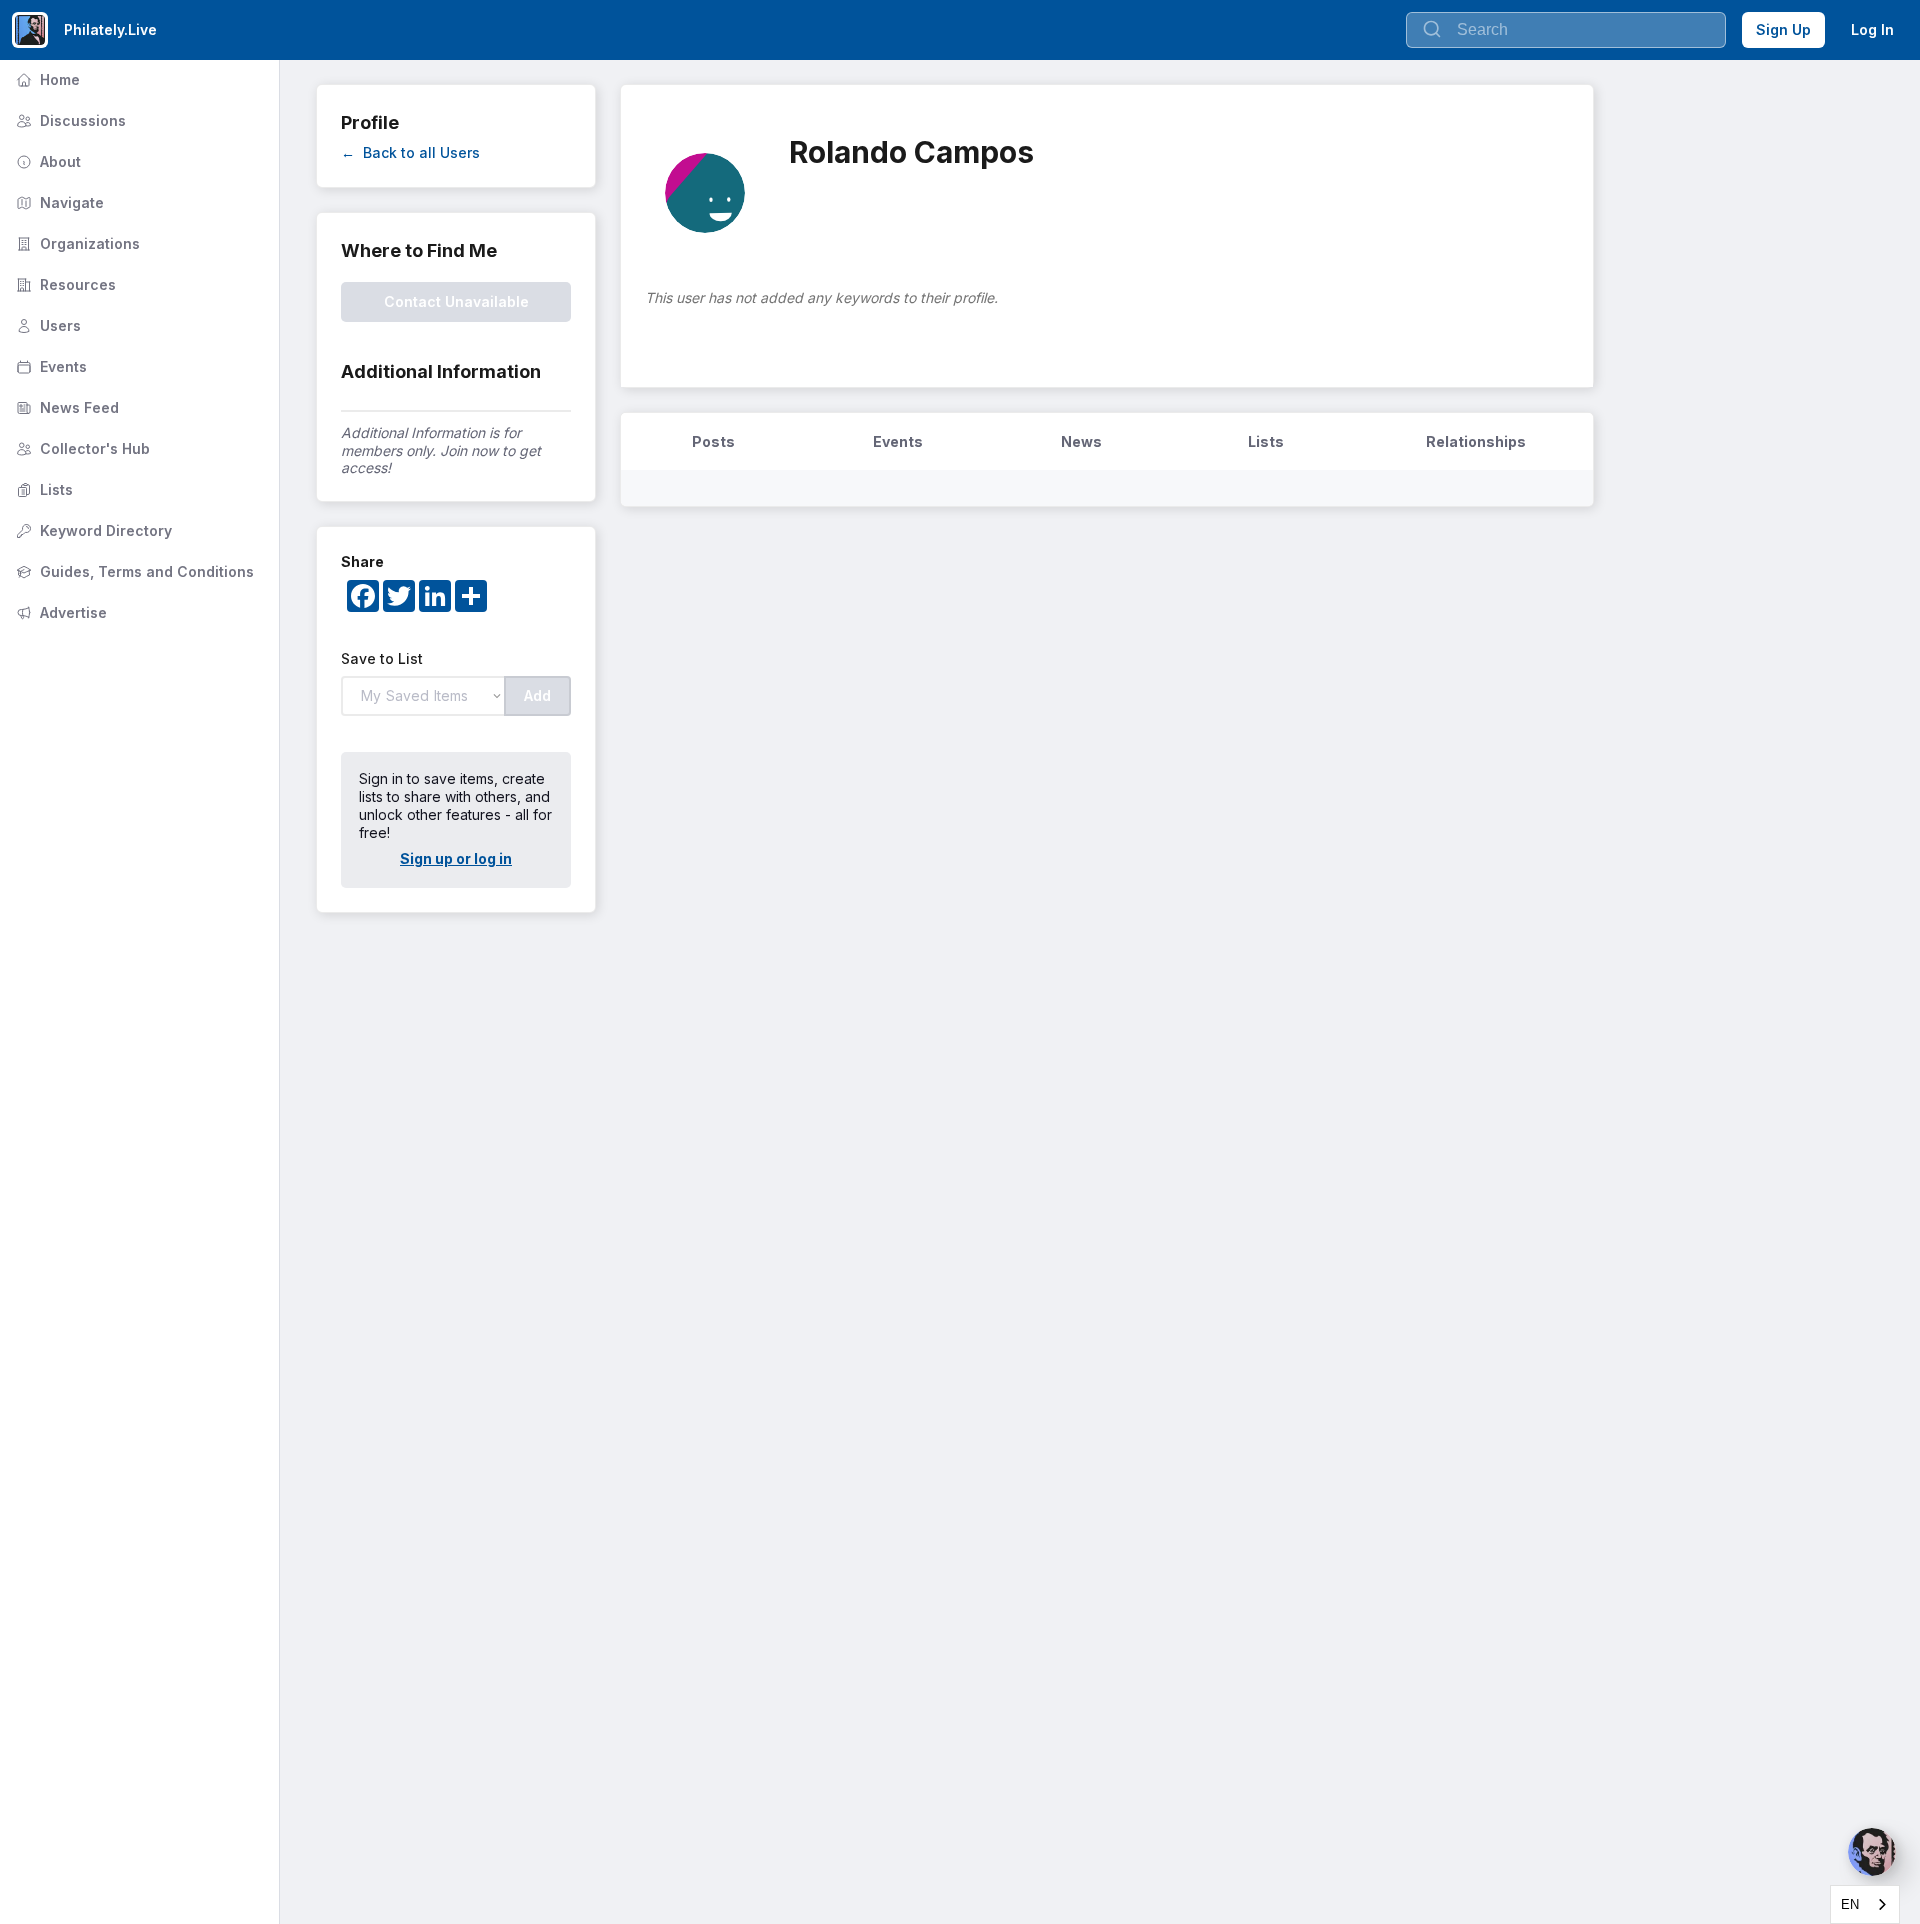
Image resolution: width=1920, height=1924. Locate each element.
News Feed (65, 407)
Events (49, 366)
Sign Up (1783, 29)
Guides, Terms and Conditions (133, 571)
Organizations (76, 243)
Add (537, 695)
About (46, 161)
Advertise (59, 612)
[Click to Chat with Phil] (1872, 1852)
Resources (64, 284)
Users (46, 325)
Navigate (58, 202)
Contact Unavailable (456, 301)
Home (46, 79)
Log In (1872, 29)
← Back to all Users (410, 152)
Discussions (69, 120)
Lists (42, 489)
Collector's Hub (81, 448)
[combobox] (1865, 1904)
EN (1850, 1904)
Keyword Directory (92, 530)
